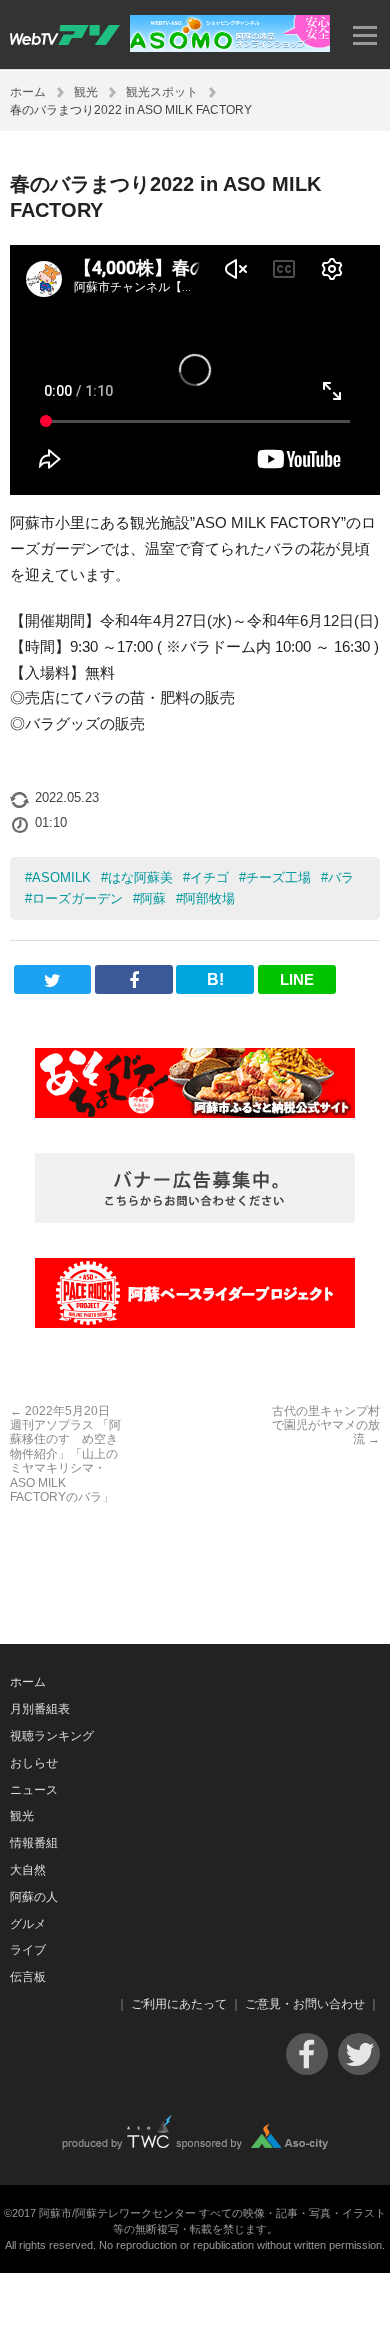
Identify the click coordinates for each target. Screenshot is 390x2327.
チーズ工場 (278, 877)
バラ (341, 877)
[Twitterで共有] (53, 979)
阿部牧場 (209, 898)
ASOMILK (61, 877)
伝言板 (28, 1977)
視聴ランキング (52, 1736)
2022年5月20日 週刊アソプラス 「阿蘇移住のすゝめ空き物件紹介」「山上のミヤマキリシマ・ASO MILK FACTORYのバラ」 (65, 1454)
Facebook (307, 2054)
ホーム (28, 92)
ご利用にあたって (179, 2004)
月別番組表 (40, 1709)
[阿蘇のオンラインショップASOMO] (230, 46)
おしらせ (34, 1763)
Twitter (359, 2054)
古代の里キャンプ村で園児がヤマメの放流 (326, 1425)
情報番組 (34, 1843)
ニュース (34, 1790)
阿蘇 (153, 898)
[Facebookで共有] (134, 979)
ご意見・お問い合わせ (305, 2004)
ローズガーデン (77, 898)
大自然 (28, 1870)
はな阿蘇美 (140, 877)
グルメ (28, 1924)
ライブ (28, 1950)
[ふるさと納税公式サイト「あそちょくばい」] (195, 1083)
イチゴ (209, 877)
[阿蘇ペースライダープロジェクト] (195, 1293)
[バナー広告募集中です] (195, 1188)
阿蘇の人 (34, 1897)
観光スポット (162, 92)
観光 (86, 92)
